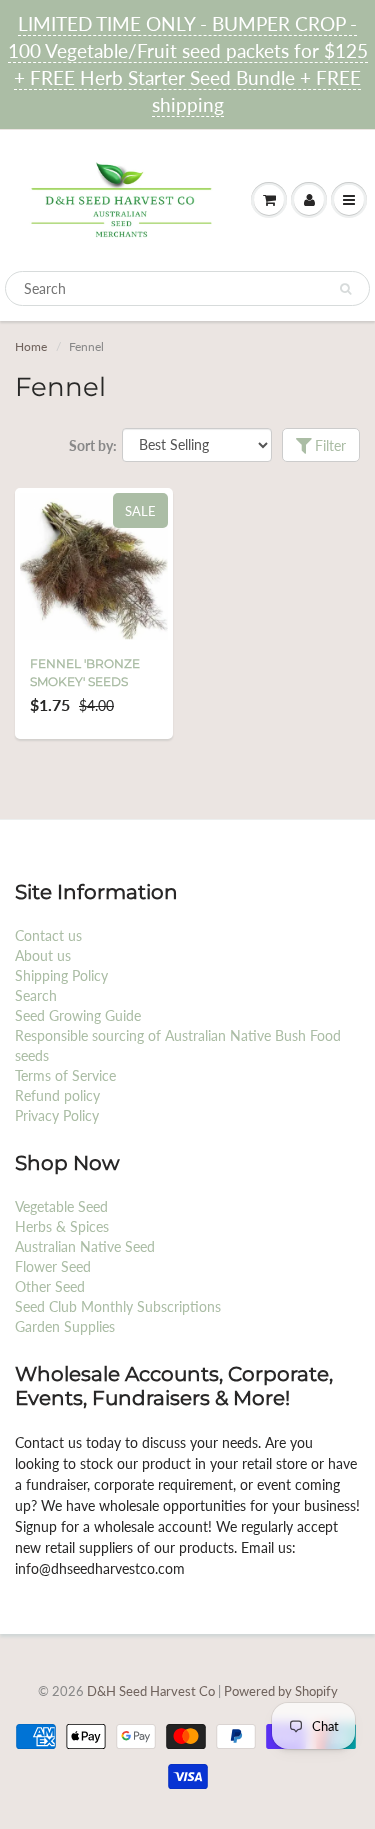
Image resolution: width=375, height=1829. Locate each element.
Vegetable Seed (61, 1206)
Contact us (48, 935)
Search (36, 995)
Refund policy (57, 1095)
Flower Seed (53, 1266)
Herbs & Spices (62, 1226)
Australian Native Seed (85, 1246)
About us (43, 955)
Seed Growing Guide (78, 1015)
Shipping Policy (61, 975)
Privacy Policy (57, 1115)
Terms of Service (65, 1075)
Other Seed (50, 1286)
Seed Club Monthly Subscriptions (118, 1306)
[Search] (345, 289)
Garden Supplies (65, 1326)
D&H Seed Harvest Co (152, 1691)
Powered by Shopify (281, 1691)
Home (31, 346)
